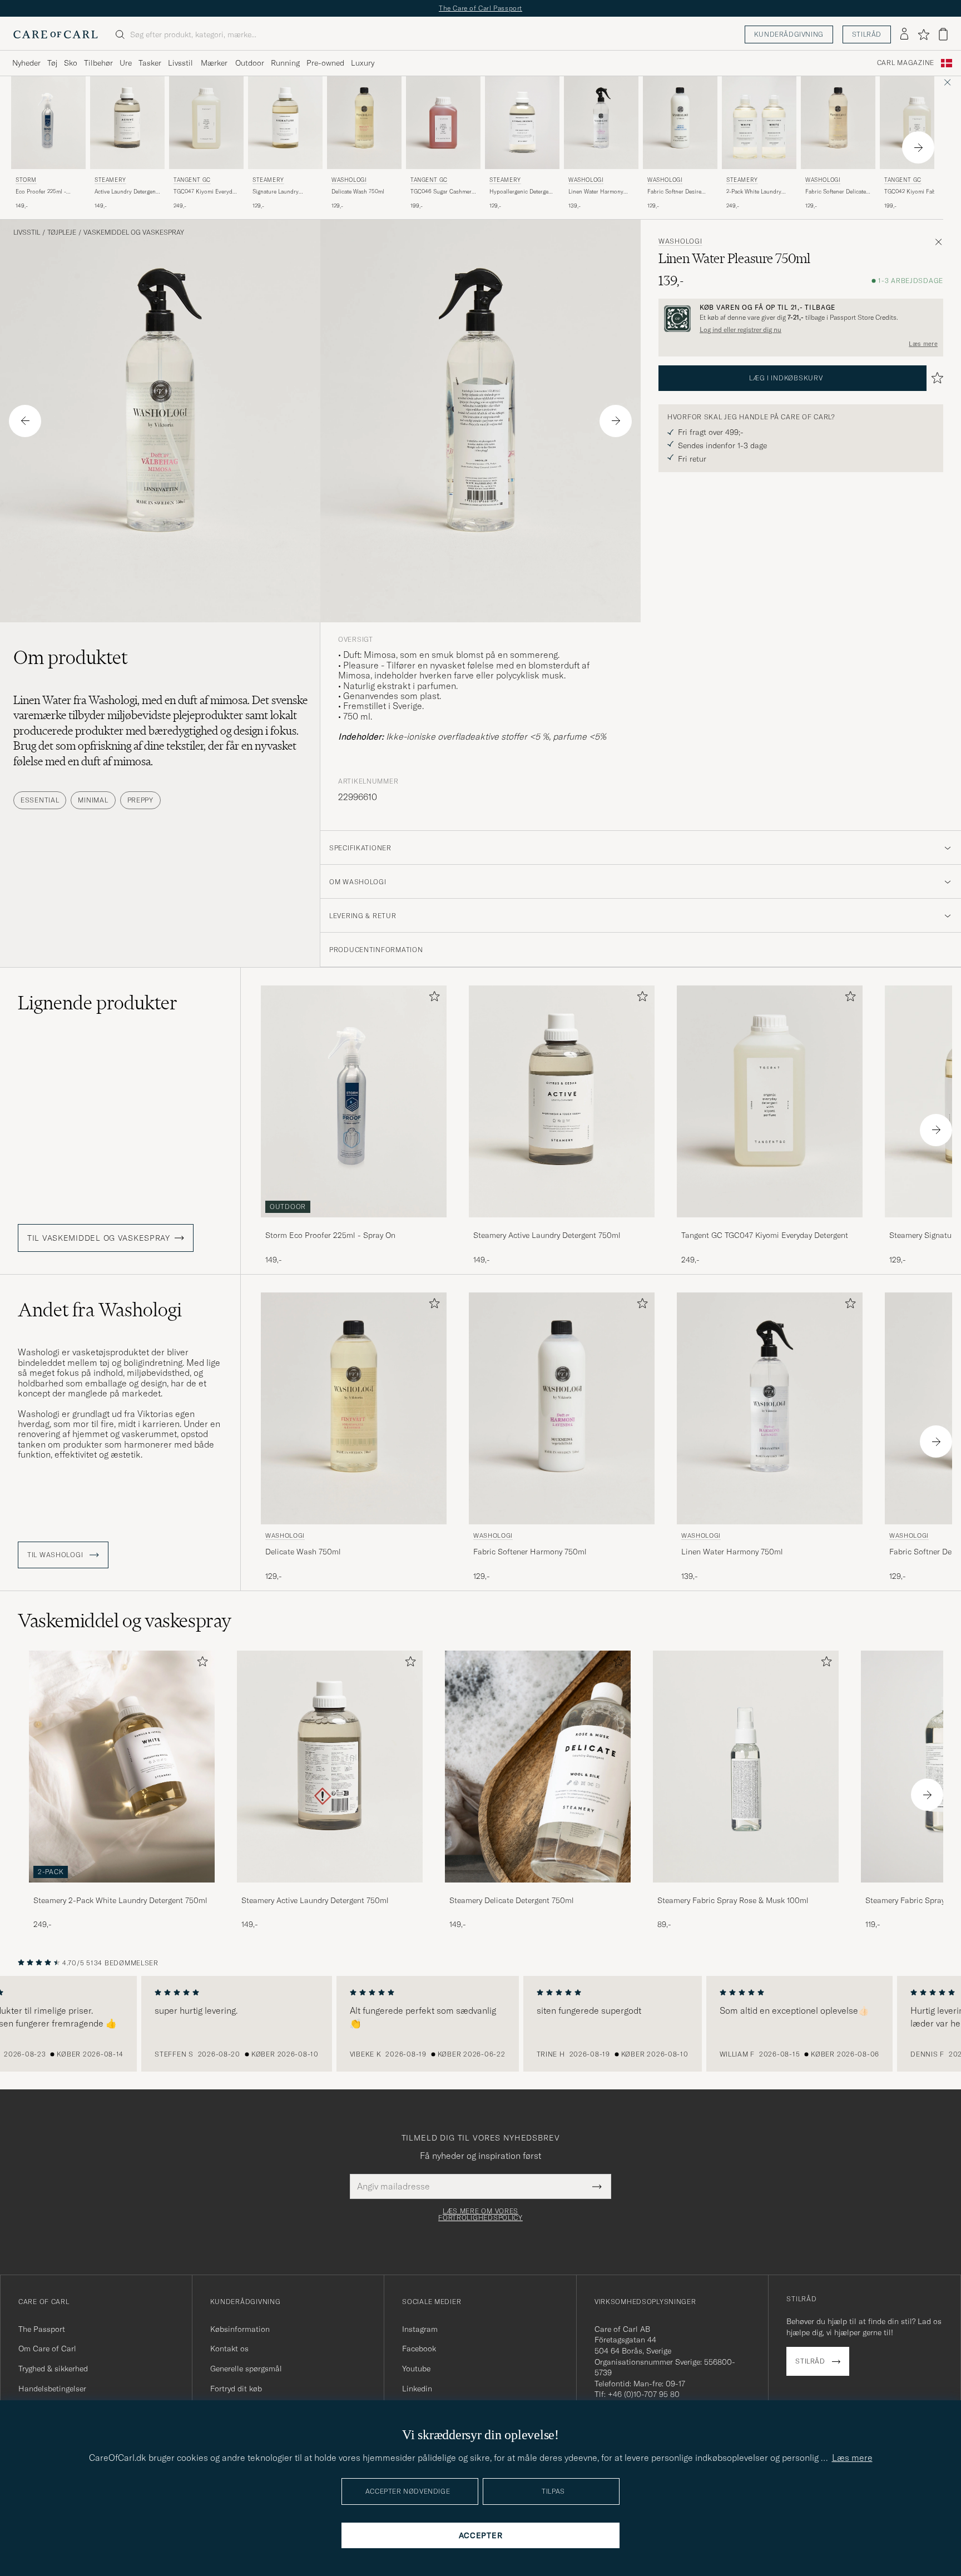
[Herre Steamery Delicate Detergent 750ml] (538, 1767)
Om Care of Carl (47, 2349)
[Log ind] (904, 34)
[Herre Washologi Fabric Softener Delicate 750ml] (838, 123)
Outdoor (250, 63)
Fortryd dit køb (236, 2389)
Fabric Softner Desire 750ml (674, 192)
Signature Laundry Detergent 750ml (276, 192)
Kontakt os (229, 2349)
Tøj (52, 63)
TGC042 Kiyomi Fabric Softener (913, 192)
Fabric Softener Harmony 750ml (530, 1552)
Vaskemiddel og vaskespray (134, 232)
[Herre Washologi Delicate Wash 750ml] (364, 123)
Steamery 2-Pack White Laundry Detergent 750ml (120, 1900)
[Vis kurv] (943, 34)
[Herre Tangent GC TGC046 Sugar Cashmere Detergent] (443, 123)
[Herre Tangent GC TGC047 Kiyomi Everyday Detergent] (206, 123)
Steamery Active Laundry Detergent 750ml (547, 1235)
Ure (126, 63)
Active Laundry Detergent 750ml (126, 192)
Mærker (214, 63)
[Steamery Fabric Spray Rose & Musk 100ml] (746, 1890)
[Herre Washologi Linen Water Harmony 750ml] (601, 123)
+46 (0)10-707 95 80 (644, 2394)
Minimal (93, 800)
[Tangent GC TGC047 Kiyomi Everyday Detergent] (770, 1225)
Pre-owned (325, 63)
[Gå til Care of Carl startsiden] (56, 34)
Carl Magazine (906, 63)
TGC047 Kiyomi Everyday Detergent (206, 192)
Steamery (110, 180)
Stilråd (867, 34)
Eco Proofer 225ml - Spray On (41, 192)
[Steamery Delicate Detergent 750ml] (538, 1890)
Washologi (349, 180)
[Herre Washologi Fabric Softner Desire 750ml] (680, 123)
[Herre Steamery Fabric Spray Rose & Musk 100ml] (746, 1767)
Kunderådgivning (789, 34)
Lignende (98, 1003)
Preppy (140, 800)
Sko (71, 63)
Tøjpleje (62, 232)
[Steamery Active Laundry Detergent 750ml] (562, 1225)
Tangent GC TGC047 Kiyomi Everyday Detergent (765, 1235)
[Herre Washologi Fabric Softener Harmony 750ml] (562, 1408)
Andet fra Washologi (100, 1310)
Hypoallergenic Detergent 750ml (521, 192)
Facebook (419, 2349)
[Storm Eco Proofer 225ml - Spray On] (354, 1225)
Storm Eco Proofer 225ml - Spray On (330, 1235)
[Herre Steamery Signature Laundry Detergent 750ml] (285, 123)
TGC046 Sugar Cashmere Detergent (442, 192)
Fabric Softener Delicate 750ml (836, 192)
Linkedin (417, 2389)
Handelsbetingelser (52, 2389)
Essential (40, 800)
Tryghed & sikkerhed (53, 2369)
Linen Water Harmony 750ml (596, 192)
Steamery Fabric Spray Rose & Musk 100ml (733, 1900)
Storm (26, 180)
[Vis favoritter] (923, 34)
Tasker (150, 63)
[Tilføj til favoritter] (432, 999)
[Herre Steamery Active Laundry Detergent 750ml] (127, 123)
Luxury (363, 63)
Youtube (416, 2369)
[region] (481, 2024)
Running (285, 63)
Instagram (420, 2329)
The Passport (42, 2329)
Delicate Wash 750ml (358, 192)
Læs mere (923, 344)
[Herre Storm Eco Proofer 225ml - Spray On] (48, 123)
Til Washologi (56, 1555)
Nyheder (26, 63)
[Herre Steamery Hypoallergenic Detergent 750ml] (522, 123)
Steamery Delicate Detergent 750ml (512, 1900)
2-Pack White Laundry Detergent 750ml (754, 192)
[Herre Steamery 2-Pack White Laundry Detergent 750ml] (759, 123)
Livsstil (180, 63)
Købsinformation (240, 2329)
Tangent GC (192, 180)
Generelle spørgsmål (246, 2369)
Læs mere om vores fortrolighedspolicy (481, 2215)
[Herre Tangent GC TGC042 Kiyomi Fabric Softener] (917, 123)
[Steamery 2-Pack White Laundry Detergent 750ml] (122, 1890)
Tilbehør (98, 63)
